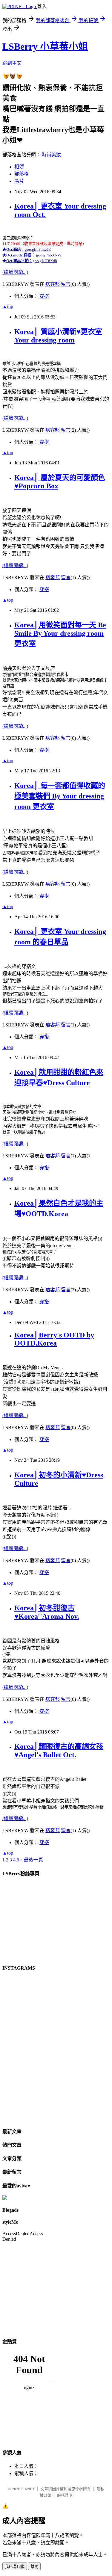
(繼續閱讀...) (15, 272)
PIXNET (28, 2489)
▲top (8, 307)
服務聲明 (65, 2495)
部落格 (22, 174)
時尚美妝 (51, 155)
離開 (34, 2567)
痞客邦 (53, 284)
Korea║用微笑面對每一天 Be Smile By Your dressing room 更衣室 (60, 634)
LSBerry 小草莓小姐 (45, 46)
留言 (66, 284)
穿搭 (44, 296)
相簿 (19, 167)
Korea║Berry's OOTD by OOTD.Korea (54, 1339)
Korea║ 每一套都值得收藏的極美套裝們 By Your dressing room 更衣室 (60, 796)
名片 (19, 181)
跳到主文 (12, 63)
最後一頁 (33, 1860)
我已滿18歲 (15, 2567)
